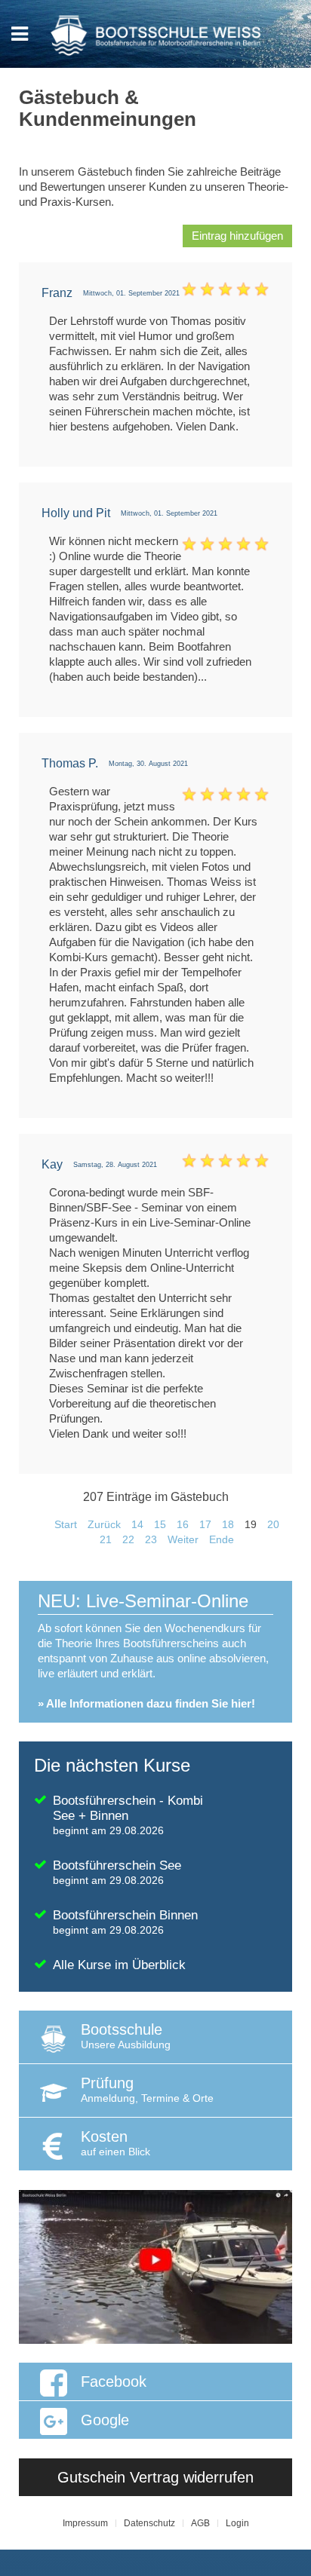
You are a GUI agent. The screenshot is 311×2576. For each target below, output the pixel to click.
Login (237, 2523)
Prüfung (147, 2089)
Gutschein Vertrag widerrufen (155, 2477)
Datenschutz (149, 2523)
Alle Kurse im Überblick (119, 1965)
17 (205, 1524)
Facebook (114, 2381)
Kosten (115, 2143)
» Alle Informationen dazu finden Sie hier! (146, 1703)
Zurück (104, 1524)
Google (105, 2420)
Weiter (183, 1539)
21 (106, 1539)
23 (151, 1539)
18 (228, 1524)
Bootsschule (126, 2036)
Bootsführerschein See (117, 1872)
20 (273, 1524)
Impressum (85, 2523)
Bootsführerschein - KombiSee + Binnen (128, 1815)
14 (137, 1524)
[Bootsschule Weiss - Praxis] (155, 2266)
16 (183, 1524)
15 (160, 1524)
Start (66, 1524)
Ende (222, 1539)
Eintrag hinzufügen (237, 236)
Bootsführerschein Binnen (125, 1922)
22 (128, 1539)
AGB (200, 2523)
